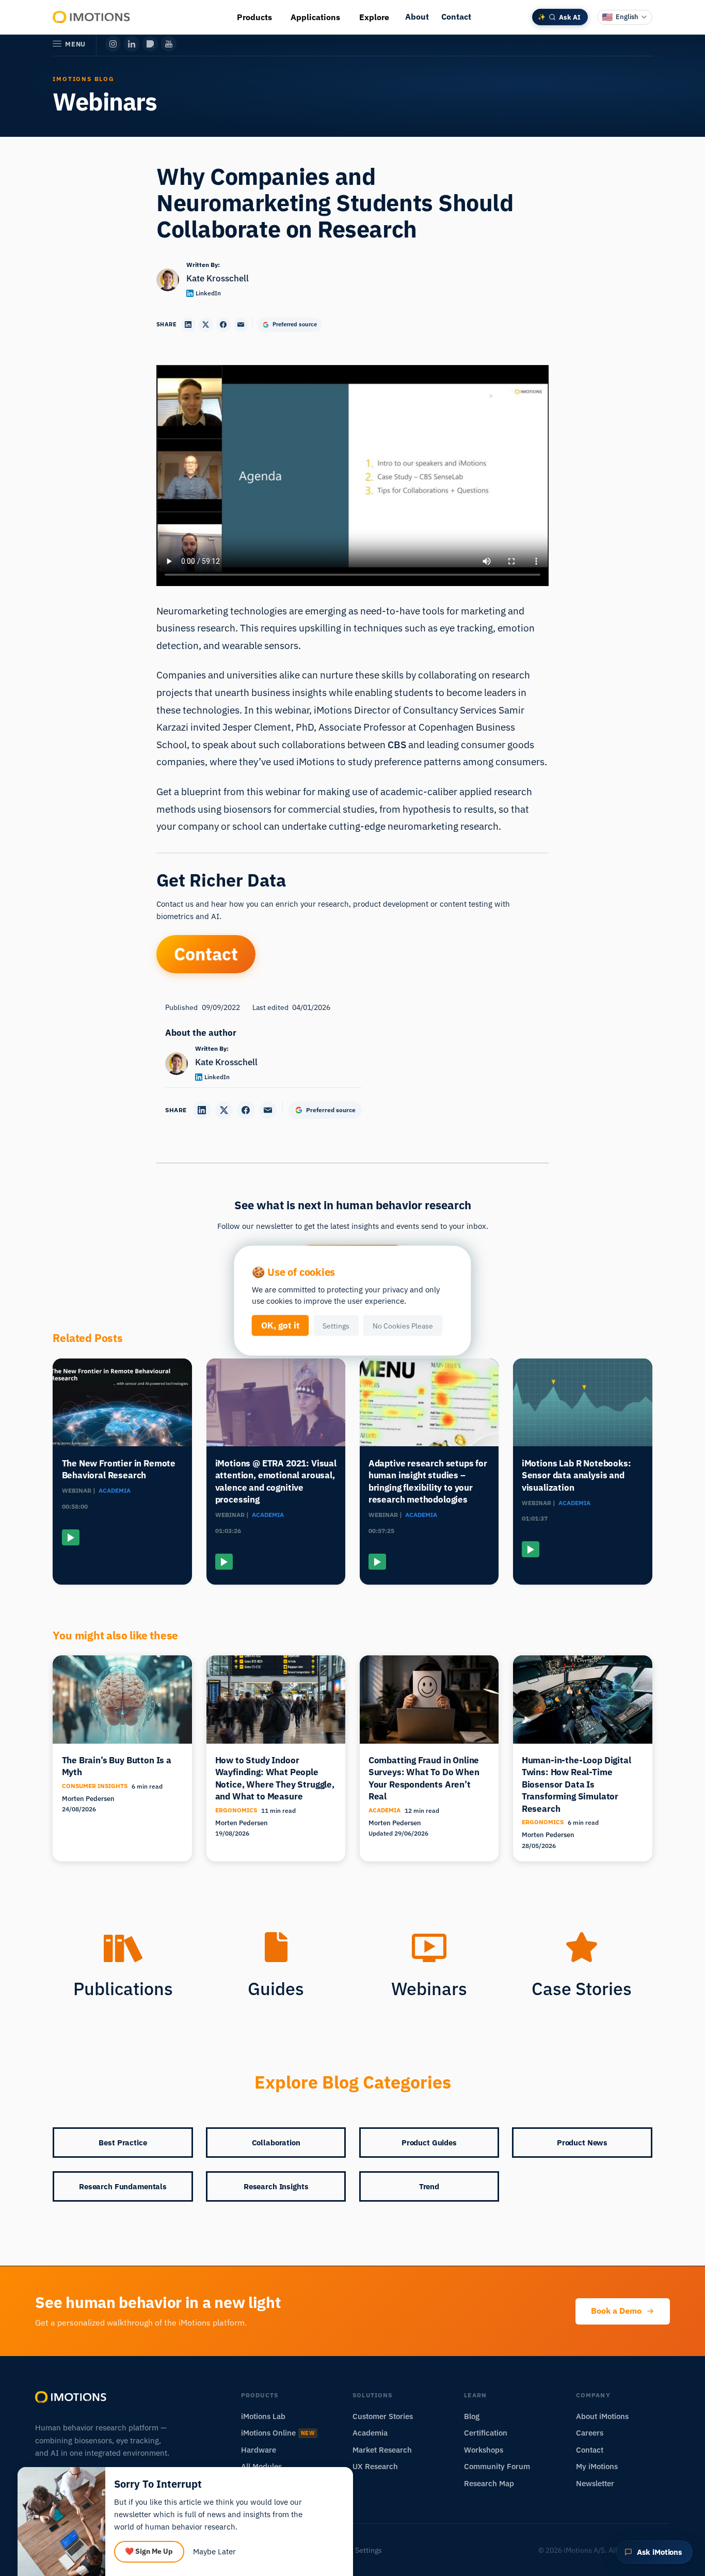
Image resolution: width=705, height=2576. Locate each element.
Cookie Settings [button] (356, 2550)
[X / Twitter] (150, 44)
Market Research (382, 2450)
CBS (397, 744)
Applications (315, 17)
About (417, 17)
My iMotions (597, 2466)
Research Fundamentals (123, 2186)
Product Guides (429, 2143)
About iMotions (602, 2416)
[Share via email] (241, 325)
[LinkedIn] (132, 44)
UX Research (375, 2466)
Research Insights (276, 2186)
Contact (456, 17)
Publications (123, 1988)
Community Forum (497, 2466)
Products (254, 17)
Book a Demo (616, 2311)
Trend (429, 2186)
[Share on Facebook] (223, 325)
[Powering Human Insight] (92, 17)
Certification (486, 2433)
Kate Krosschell (218, 278)
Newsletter (595, 2483)
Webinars (429, 1988)
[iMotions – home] (71, 2397)
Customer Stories (383, 2416)
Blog (472, 2416)
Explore (374, 17)
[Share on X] (206, 325)
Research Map (489, 2483)
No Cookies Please (403, 1325)
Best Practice (123, 2143)
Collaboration (276, 2143)
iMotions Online (278, 2433)
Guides (276, 1988)
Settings (336, 1325)
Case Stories (582, 1988)
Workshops (484, 2450)
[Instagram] (113, 44)
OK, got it (281, 1325)
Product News (582, 2143)
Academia (370, 2433)
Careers (590, 2433)
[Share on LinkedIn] (188, 325)
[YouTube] (169, 44)
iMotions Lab (263, 2416)
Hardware (259, 2450)
